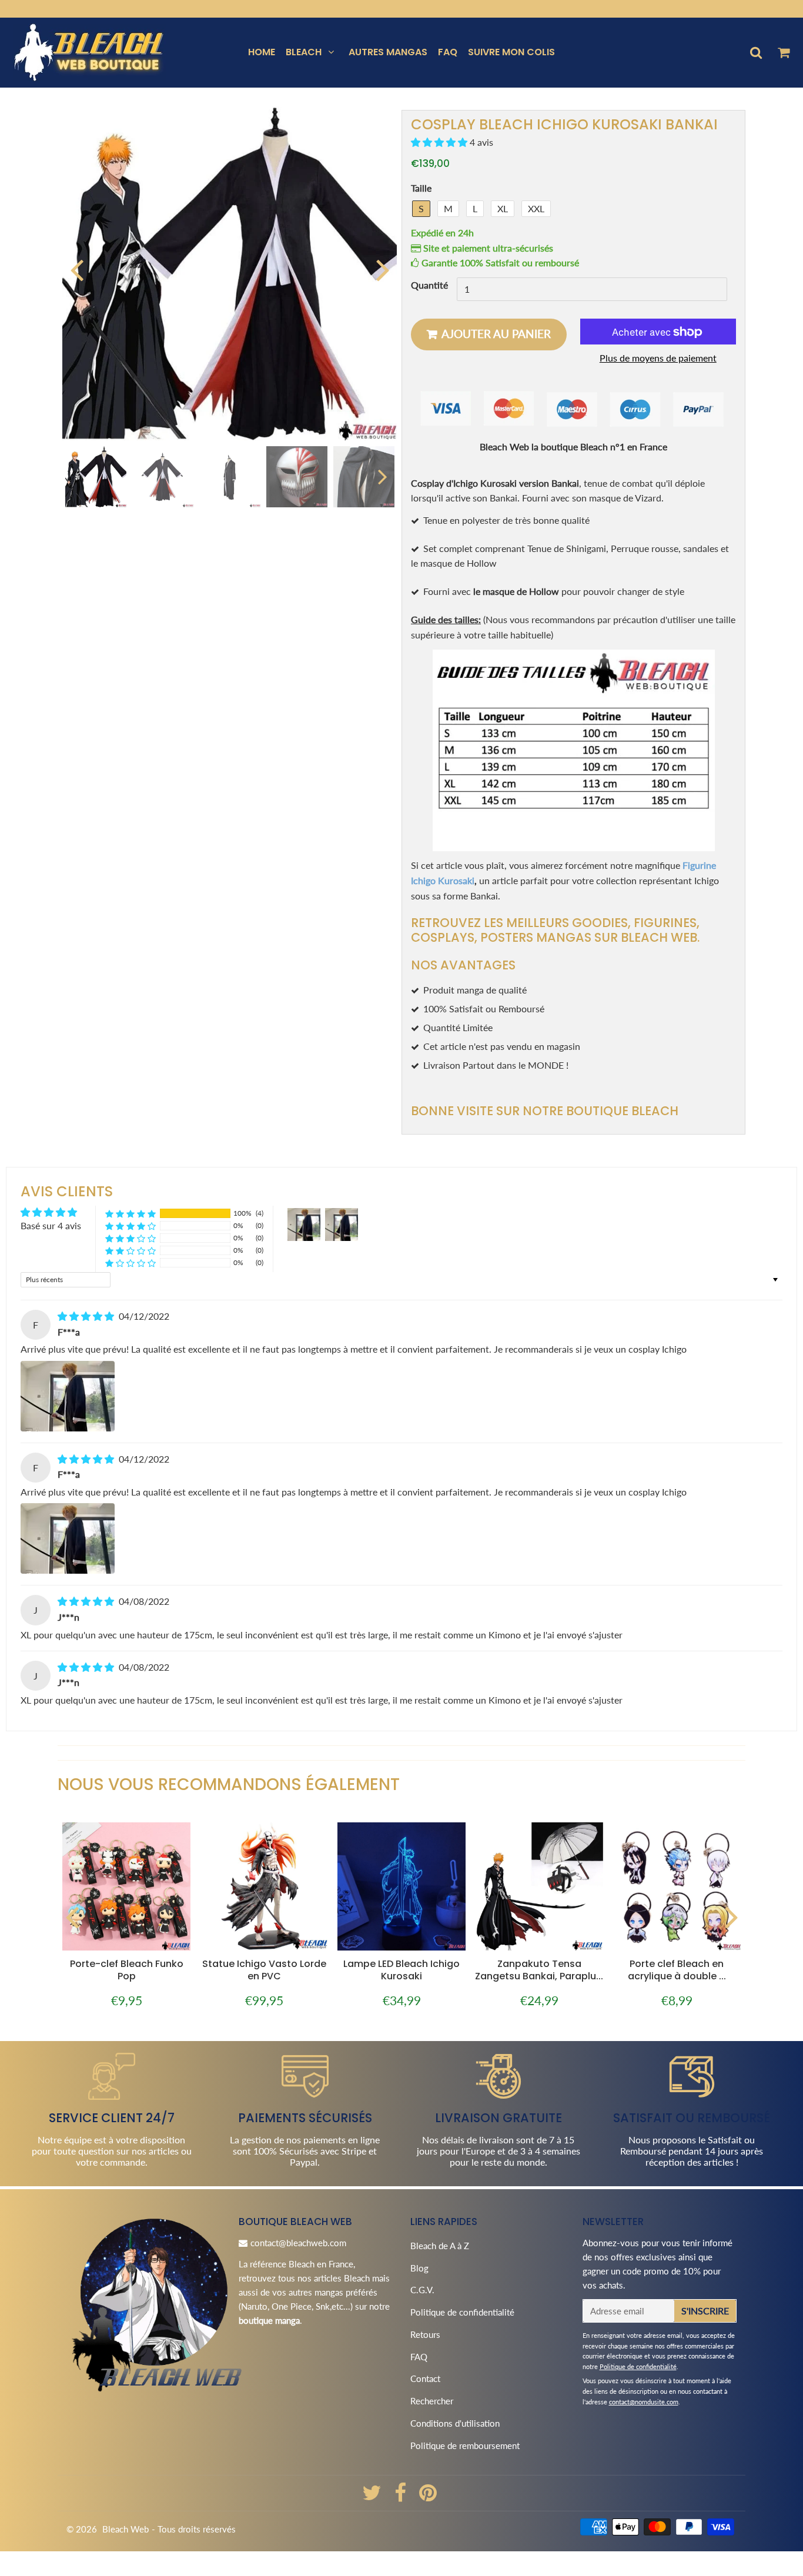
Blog (419, 2268)
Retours (425, 2334)
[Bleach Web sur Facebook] (401, 2497)
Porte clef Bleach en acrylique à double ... (677, 1970)
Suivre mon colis (511, 52)
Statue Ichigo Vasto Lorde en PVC (264, 1970)
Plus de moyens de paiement (658, 358)
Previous (76, 269)
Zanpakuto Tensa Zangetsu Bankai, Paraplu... (539, 1970)
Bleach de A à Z (440, 2246)
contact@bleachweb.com (298, 2243)
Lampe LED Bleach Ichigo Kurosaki (401, 1970)
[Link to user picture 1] (68, 1396)
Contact (425, 2378)
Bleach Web (126, 2529)
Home (262, 52)
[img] (87, 1316)
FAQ (448, 52)
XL (503, 208)
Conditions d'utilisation (455, 2423)
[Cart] (783, 52)
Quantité (429, 285)
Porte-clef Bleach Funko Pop (127, 1970)
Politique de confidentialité (462, 2312)
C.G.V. (422, 2290)
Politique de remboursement (465, 2445)
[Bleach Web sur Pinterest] (428, 2497)
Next (383, 269)
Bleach (304, 52)
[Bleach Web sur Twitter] (373, 2497)
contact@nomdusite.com (644, 2402)
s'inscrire (705, 2311)
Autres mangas (388, 52)
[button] (440, 143)
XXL (536, 208)
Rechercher (432, 2401)
